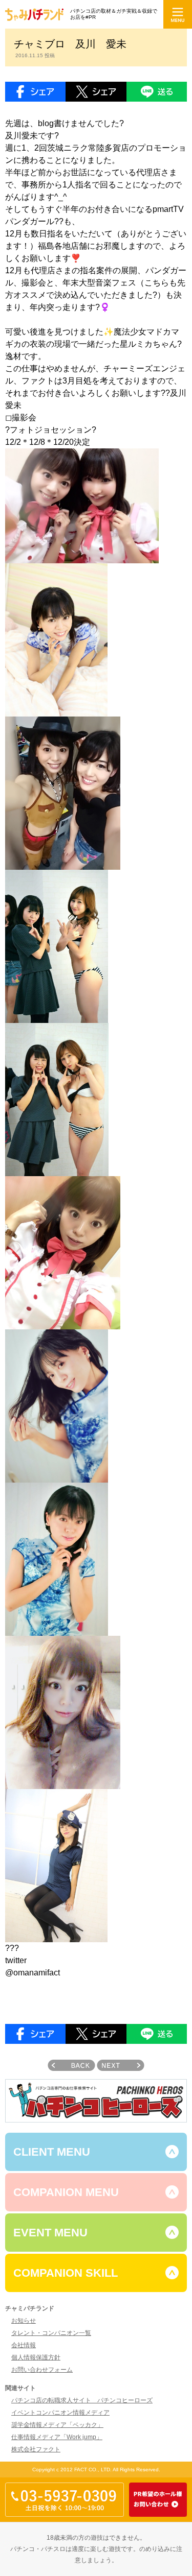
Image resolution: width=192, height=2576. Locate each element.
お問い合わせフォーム (42, 2370)
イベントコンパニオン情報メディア (60, 2413)
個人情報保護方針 (36, 2357)
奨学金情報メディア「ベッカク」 (57, 2425)
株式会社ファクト (36, 2449)
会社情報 (24, 2345)
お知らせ (24, 2321)
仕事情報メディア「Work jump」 (57, 2437)
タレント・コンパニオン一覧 (51, 2333)
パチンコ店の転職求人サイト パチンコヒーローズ (82, 2400)
